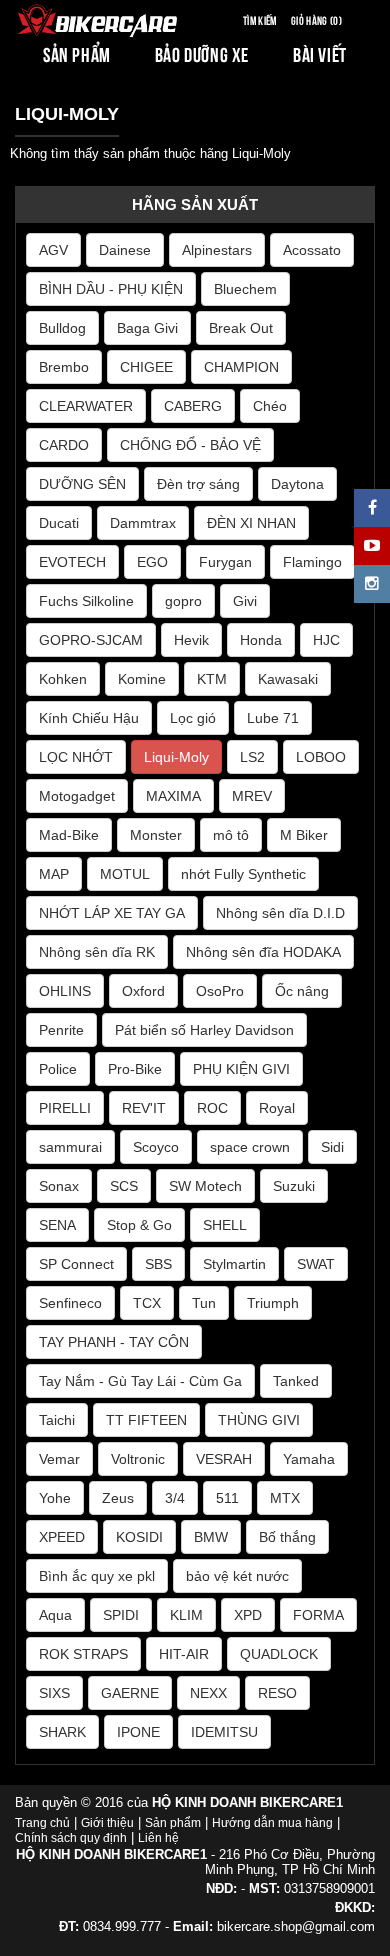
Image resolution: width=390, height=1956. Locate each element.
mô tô (231, 835)
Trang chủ (42, 1823)
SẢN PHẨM (77, 53)
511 (227, 1498)
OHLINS (65, 991)
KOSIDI (139, 1537)
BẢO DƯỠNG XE (202, 53)
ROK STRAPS (83, 1654)
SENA (57, 1225)
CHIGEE (146, 367)
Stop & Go (139, 1225)
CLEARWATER (86, 406)
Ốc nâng (302, 991)
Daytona (297, 484)
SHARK (62, 1732)
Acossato (312, 250)
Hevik (191, 640)
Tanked (296, 1381)
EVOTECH (72, 562)
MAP (54, 874)
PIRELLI (65, 1108)
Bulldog (62, 328)
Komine (142, 679)
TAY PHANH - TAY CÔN (114, 1342)
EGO (152, 562)
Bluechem (245, 289)
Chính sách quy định (71, 1838)
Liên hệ (158, 1838)
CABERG (193, 406)
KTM (212, 679)
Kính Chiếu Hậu (89, 718)
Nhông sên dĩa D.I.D (280, 913)
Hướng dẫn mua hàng (272, 1823)
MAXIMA (173, 796)
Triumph (273, 1303)
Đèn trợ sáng (198, 484)
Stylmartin (234, 1264)
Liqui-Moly (176, 757)
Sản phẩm (173, 1823)
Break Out (241, 328)
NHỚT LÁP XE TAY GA (112, 913)
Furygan (225, 562)
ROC (212, 1108)
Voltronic (138, 1459)
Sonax (59, 1186)
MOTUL (125, 874)
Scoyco (156, 1147)
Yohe (55, 1498)
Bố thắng (287, 1537)
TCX (147, 1303)
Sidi (332, 1147)
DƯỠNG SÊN (82, 484)
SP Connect (76, 1264)
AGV (53, 250)
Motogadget (77, 796)
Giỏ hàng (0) (316, 19)
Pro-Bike (135, 1069)
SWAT (316, 1264)
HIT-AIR (184, 1654)
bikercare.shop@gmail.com (296, 1926)
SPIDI (121, 1615)
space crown (250, 1147)
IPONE (138, 1732)
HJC (326, 640)
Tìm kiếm (260, 19)
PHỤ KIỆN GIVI (241, 1069)
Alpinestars (217, 250)
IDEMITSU (224, 1732)
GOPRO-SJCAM (91, 640)
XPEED (62, 1537)
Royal (277, 1108)
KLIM (186, 1615)
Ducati (59, 523)
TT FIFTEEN (146, 1420)
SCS (124, 1186)
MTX (285, 1498)
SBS (158, 1264)
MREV (252, 796)
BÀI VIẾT (320, 53)
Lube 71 (273, 718)
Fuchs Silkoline (86, 601)
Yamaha (309, 1459)
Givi (245, 601)
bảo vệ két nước (237, 1576)
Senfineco (70, 1303)
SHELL (225, 1225)
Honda (261, 640)
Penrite (61, 1030)
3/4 (175, 1498)
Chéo (270, 406)
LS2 (252, 757)
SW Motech (205, 1186)
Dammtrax (143, 523)
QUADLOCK (279, 1654)
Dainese (125, 250)
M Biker (304, 835)
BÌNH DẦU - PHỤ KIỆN (111, 289)
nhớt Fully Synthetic (243, 874)
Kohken (63, 679)
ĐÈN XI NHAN (251, 523)
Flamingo (312, 562)
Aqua (55, 1615)
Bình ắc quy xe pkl (97, 1576)
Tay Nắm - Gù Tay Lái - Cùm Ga (140, 1381)
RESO (277, 1693)
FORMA (318, 1615)
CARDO (64, 445)
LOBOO (321, 757)
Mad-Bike (69, 835)
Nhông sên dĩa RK (97, 952)
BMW (211, 1537)
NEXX (208, 1693)
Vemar (59, 1459)
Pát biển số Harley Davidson (204, 1030)
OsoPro (220, 991)
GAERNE (130, 1693)
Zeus (118, 1498)
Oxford (143, 991)
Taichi (57, 1420)
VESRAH (224, 1459)
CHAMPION (241, 367)
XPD (248, 1615)
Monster (156, 835)
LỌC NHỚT (76, 757)
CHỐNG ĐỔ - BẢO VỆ (190, 445)
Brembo (64, 367)
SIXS (54, 1693)
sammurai (70, 1147)
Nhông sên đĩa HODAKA (263, 952)
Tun (204, 1303)
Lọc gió (193, 718)
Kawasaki (288, 679)
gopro (183, 601)
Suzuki (294, 1186)
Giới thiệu (107, 1823)
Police (58, 1069)
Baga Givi (147, 328)
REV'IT (144, 1108)
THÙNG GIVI (259, 1420)
